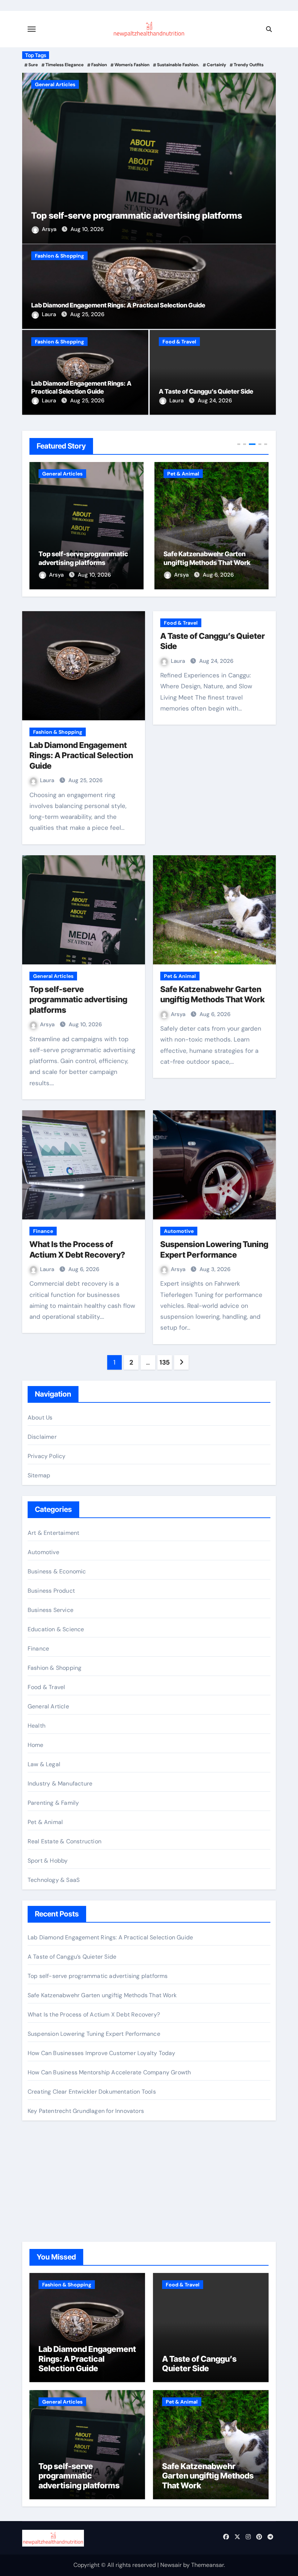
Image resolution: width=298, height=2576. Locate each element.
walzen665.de (46, 2209)
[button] (266, 157)
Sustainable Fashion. (178, 65)
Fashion (99, 65)
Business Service (51, 1610)
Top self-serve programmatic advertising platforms (137, 216)
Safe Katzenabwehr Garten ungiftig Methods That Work (102, 1995)
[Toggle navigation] (32, 29)
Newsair (171, 2565)
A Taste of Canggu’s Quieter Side (206, 391)
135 (165, 1362)
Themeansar (208, 2565)
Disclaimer (42, 1437)
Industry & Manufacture (60, 1783)
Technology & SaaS (54, 1880)
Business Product (51, 1591)
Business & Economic (57, 1571)
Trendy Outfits (249, 65)
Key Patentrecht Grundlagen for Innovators (86, 2111)
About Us (40, 1418)
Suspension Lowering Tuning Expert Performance (94, 2034)
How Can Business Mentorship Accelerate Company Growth (109, 2072)
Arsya (50, 229)
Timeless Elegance (65, 65)
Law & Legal (44, 1764)
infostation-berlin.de (55, 2170)
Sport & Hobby (48, 1861)
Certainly (216, 65)
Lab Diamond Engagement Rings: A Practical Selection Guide (118, 305)
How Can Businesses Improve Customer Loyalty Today (102, 2053)
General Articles (55, 84)
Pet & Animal (183, 474)
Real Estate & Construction (65, 1841)
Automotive (179, 1231)
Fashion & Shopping (59, 256)
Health (37, 1726)
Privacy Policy (47, 1456)
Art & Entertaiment (54, 1533)
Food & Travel (179, 342)
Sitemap (39, 1475)
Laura (50, 314)
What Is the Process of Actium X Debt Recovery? (94, 2014)
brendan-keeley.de (53, 2199)
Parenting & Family (53, 1803)
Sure (33, 65)
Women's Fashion (132, 65)
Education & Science (56, 1629)
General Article (48, 1706)
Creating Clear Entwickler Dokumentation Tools (92, 2092)
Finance (43, 1231)
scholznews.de (47, 2160)
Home (36, 1745)
